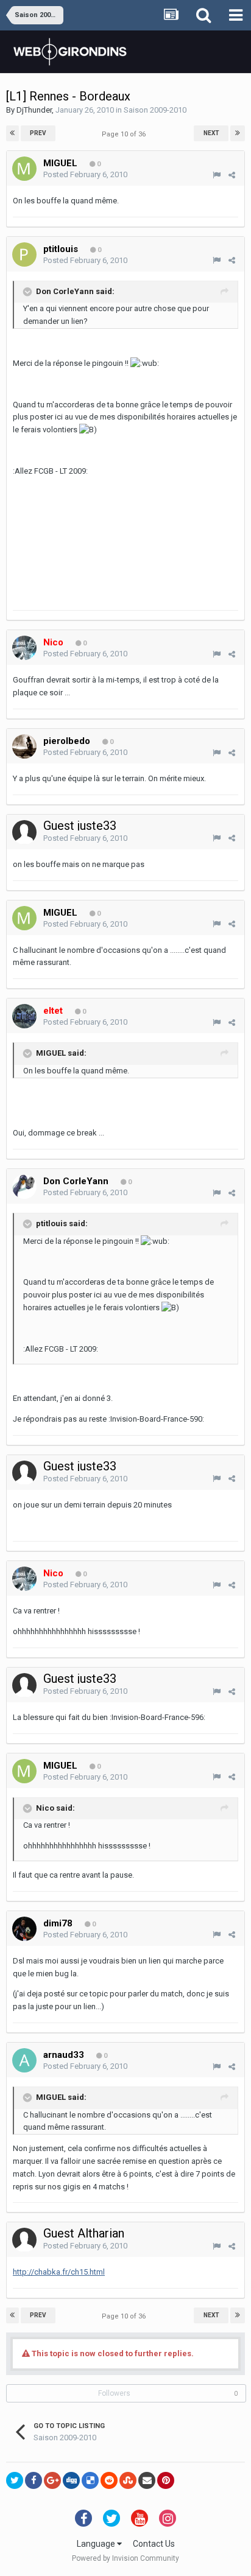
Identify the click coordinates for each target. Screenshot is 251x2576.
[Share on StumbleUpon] (128, 2480)
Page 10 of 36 (125, 134)
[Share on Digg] (71, 2480)
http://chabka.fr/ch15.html (59, 2272)
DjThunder (34, 110)
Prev (38, 133)
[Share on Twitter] (15, 2480)
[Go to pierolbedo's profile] (24, 746)
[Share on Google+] (52, 2480)
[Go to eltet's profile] (24, 1016)
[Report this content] (217, 175)
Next (211, 133)
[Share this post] (232, 175)
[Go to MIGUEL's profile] (24, 169)
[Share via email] (147, 2480)
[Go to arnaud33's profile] (24, 2060)
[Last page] (238, 133)
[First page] (12, 133)
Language (97, 2544)
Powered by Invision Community (125, 2558)
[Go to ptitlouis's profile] (24, 254)
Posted (85, 174)
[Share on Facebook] (34, 2480)
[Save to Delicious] (90, 2480)
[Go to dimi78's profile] (24, 1929)
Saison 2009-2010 (155, 110)
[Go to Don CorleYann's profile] (24, 1187)
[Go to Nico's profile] (24, 648)
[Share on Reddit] (109, 2480)
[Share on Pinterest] (166, 2480)
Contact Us (154, 2544)
